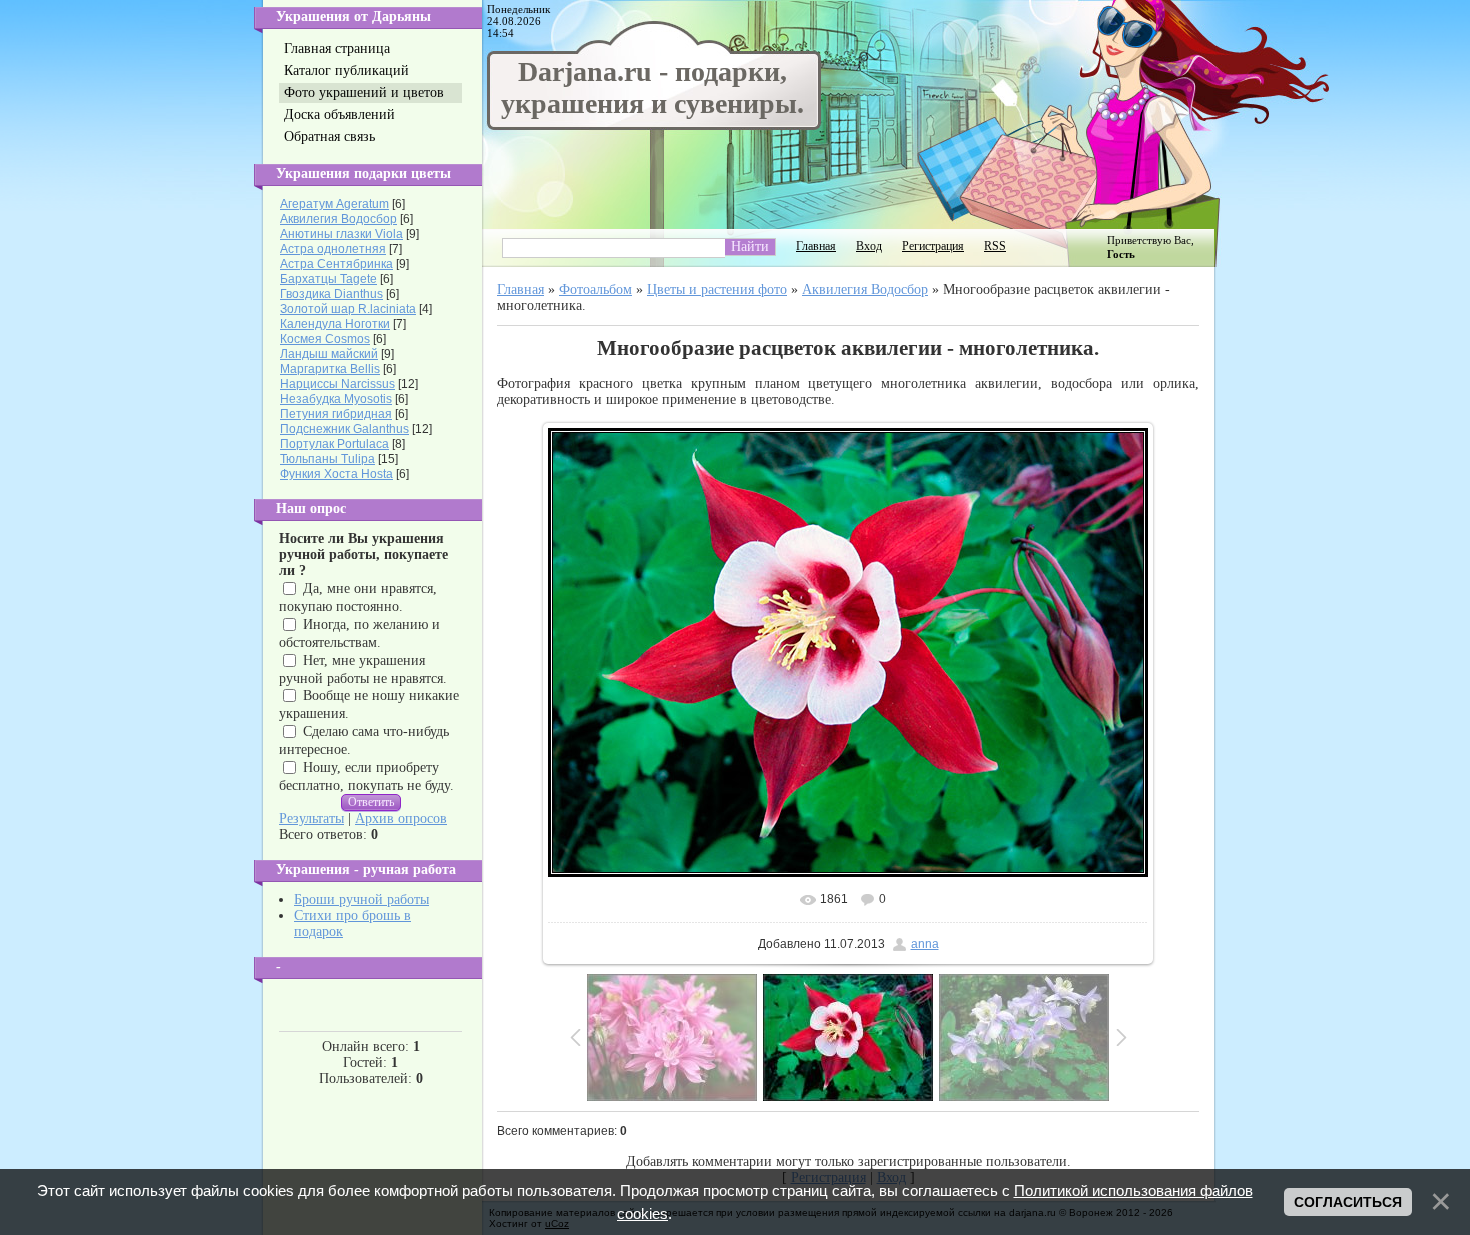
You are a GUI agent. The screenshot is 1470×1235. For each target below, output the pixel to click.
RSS (995, 246)
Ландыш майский (329, 354)
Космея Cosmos (325, 339)
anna (925, 944)
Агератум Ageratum (334, 204)
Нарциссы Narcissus (337, 384)
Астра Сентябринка (336, 264)
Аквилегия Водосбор (338, 219)
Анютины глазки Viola (341, 234)
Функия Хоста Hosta (336, 474)
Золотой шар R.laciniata (348, 309)
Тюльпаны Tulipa (327, 459)
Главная (816, 246)
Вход (869, 246)
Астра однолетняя (333, 249)
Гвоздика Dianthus (331, 294)
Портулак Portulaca (334, 444)
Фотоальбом (595, 289)
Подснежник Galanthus (344, 429)
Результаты (311, 818)
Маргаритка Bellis (330, 369)
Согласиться (1348, 1202)
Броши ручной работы (361, 899)
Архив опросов (401, 818)
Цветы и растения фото (717, 289)
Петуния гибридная (336, 414)
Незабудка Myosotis (336, 399)
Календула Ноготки (335, 324)
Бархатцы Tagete (328, 279)
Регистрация (933, 246)
